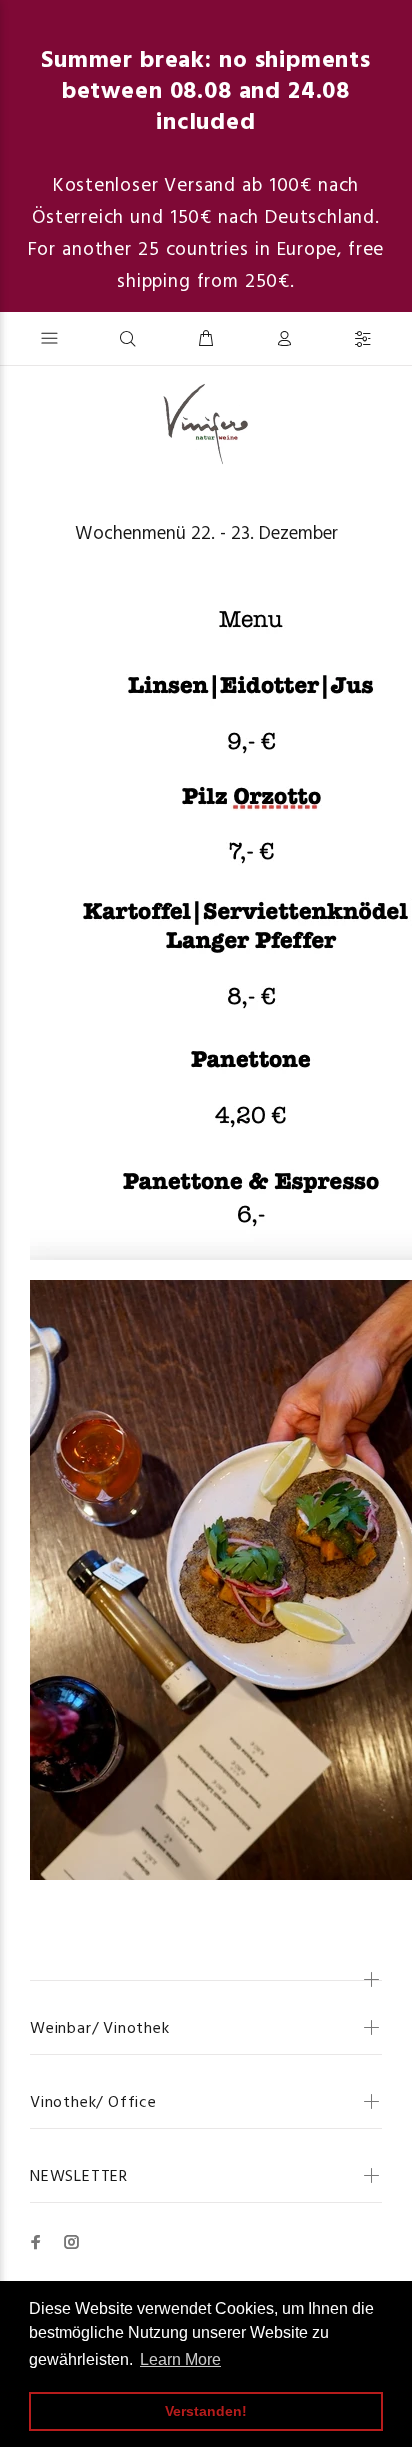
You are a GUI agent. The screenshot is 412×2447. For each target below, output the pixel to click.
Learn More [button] (180, 2359)
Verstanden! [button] (206, 2411)
